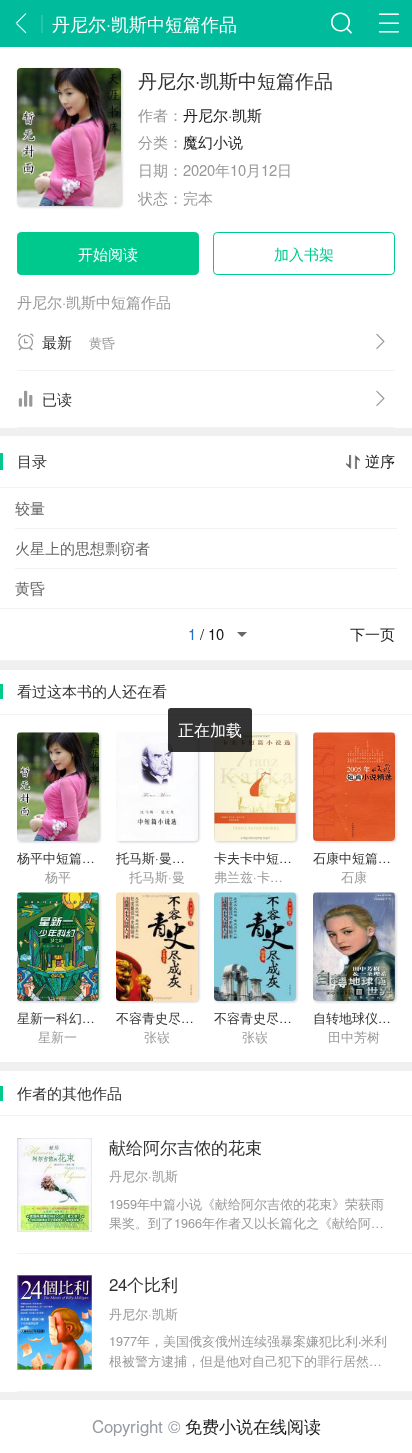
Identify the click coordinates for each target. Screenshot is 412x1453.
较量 (30, 507)
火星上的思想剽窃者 (82, 547)
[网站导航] (388, 23)
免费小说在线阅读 (253, 1426)
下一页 (372, 634)
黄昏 (30, 587)
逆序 (380, 461)
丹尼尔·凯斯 (222, 114)
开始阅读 (108, 253)
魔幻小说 (213, 141)
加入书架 (304, 253)
